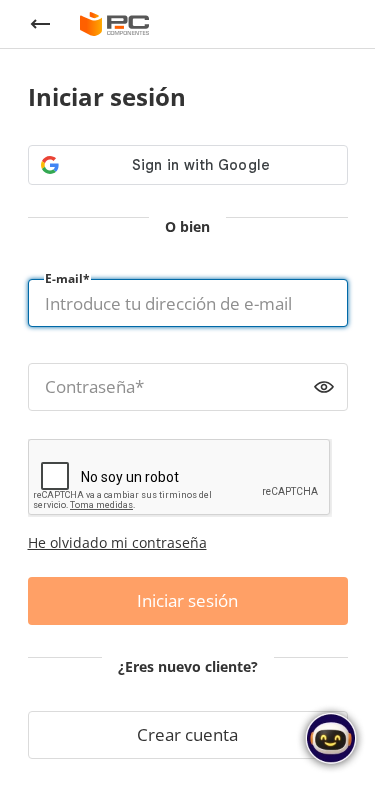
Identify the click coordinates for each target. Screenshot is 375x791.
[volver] (40, 24)
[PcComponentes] (114, 24)
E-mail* (67, 278)
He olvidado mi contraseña (117, 542)
